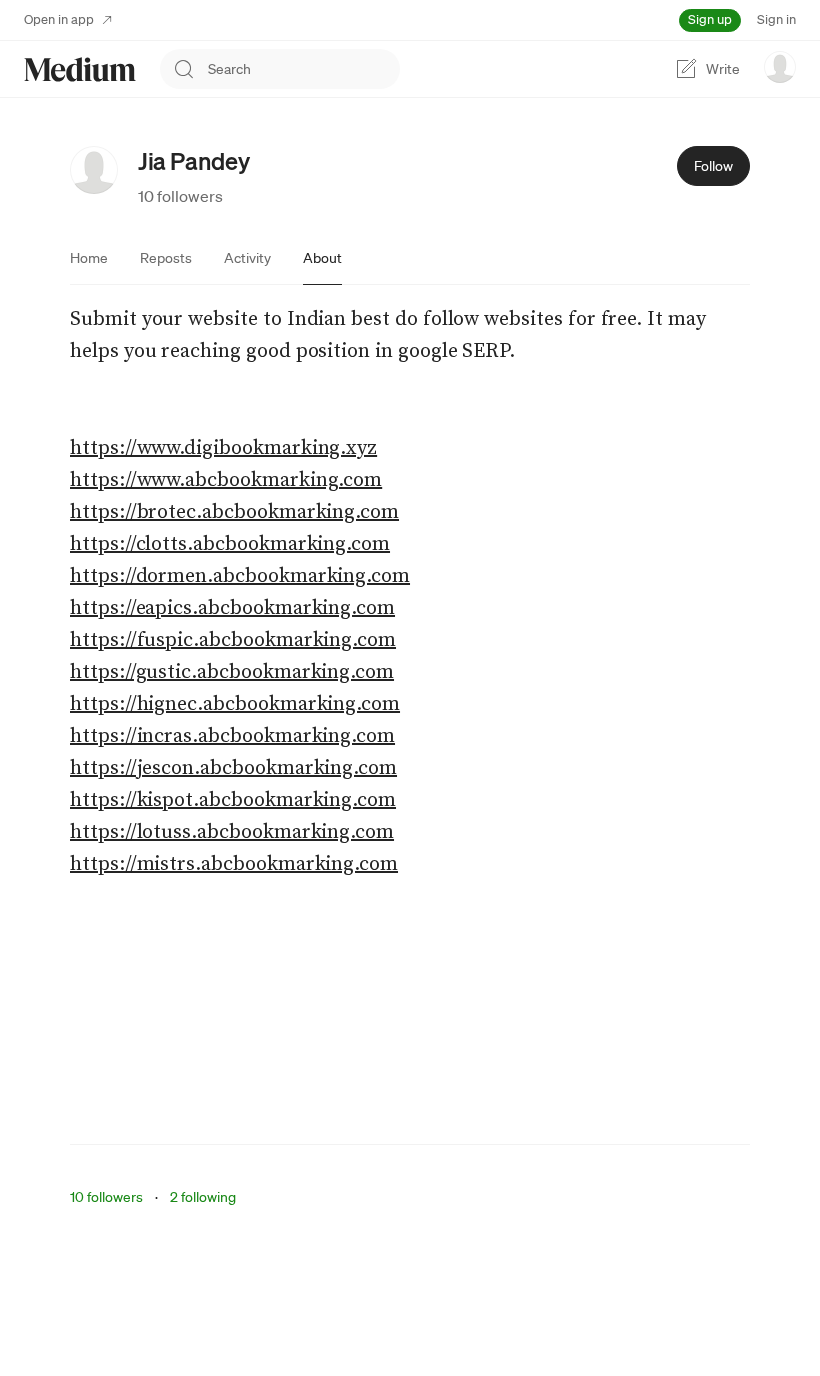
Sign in (776, 19)
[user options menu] (780, 67)
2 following (203, 1197)
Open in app (59, 19)
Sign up (710, 19)
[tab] (89, 258)
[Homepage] (80, 69)
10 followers (180, 196)
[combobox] (304, 69)
